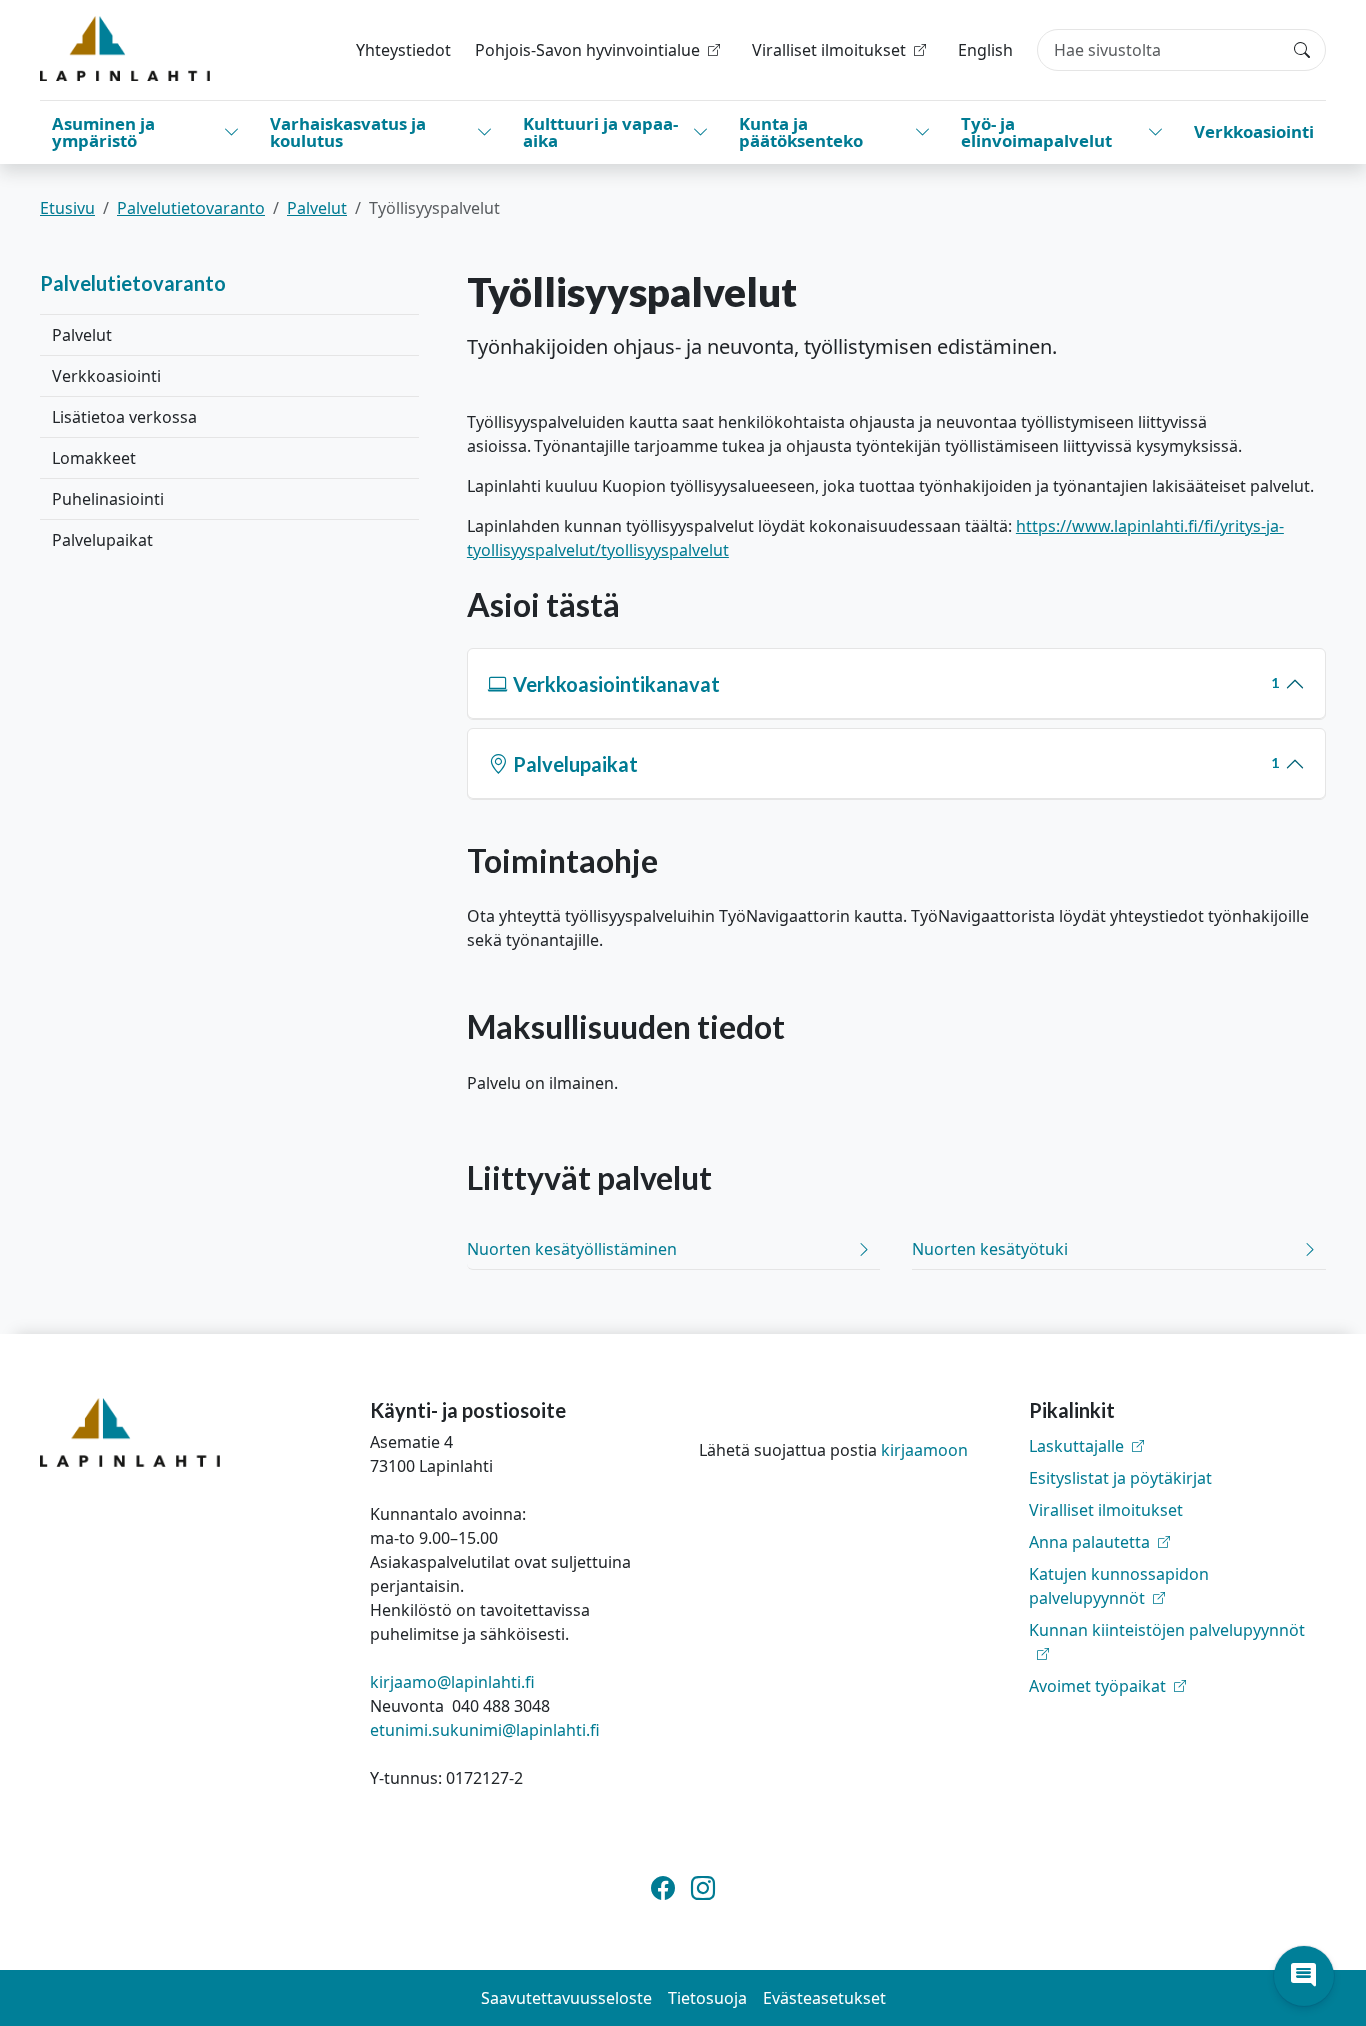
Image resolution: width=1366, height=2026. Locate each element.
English (985, 50)
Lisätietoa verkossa (124, 417)
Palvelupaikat (102, 540)
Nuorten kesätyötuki (990, 1249)
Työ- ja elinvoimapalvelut (1036, 132)
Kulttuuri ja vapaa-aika (600, 132)
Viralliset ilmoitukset (1106, 1510)
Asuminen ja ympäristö (103, 132)
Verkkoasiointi (1254, 131)
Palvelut (317, 208)
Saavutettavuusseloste (566, 1998)
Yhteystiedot (403, 50)
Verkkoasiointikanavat (896, 684)
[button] (1304, 1976)
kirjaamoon (924, 1450)
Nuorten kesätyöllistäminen (572, 1249)
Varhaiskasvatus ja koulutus (348, 132)
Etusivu (67, 208)
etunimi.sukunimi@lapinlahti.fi (485, 1730)
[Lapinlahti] (125, 48)
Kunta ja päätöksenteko (801, 132)
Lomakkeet (94, 458)
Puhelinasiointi (108, 499)
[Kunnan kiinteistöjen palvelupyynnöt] (1178, 1654)
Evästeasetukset (824, 1998)
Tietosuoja (707, 1998)
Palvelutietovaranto (191, 208)
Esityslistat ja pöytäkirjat (1120, 1478)
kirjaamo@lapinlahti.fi (452, 1682)
